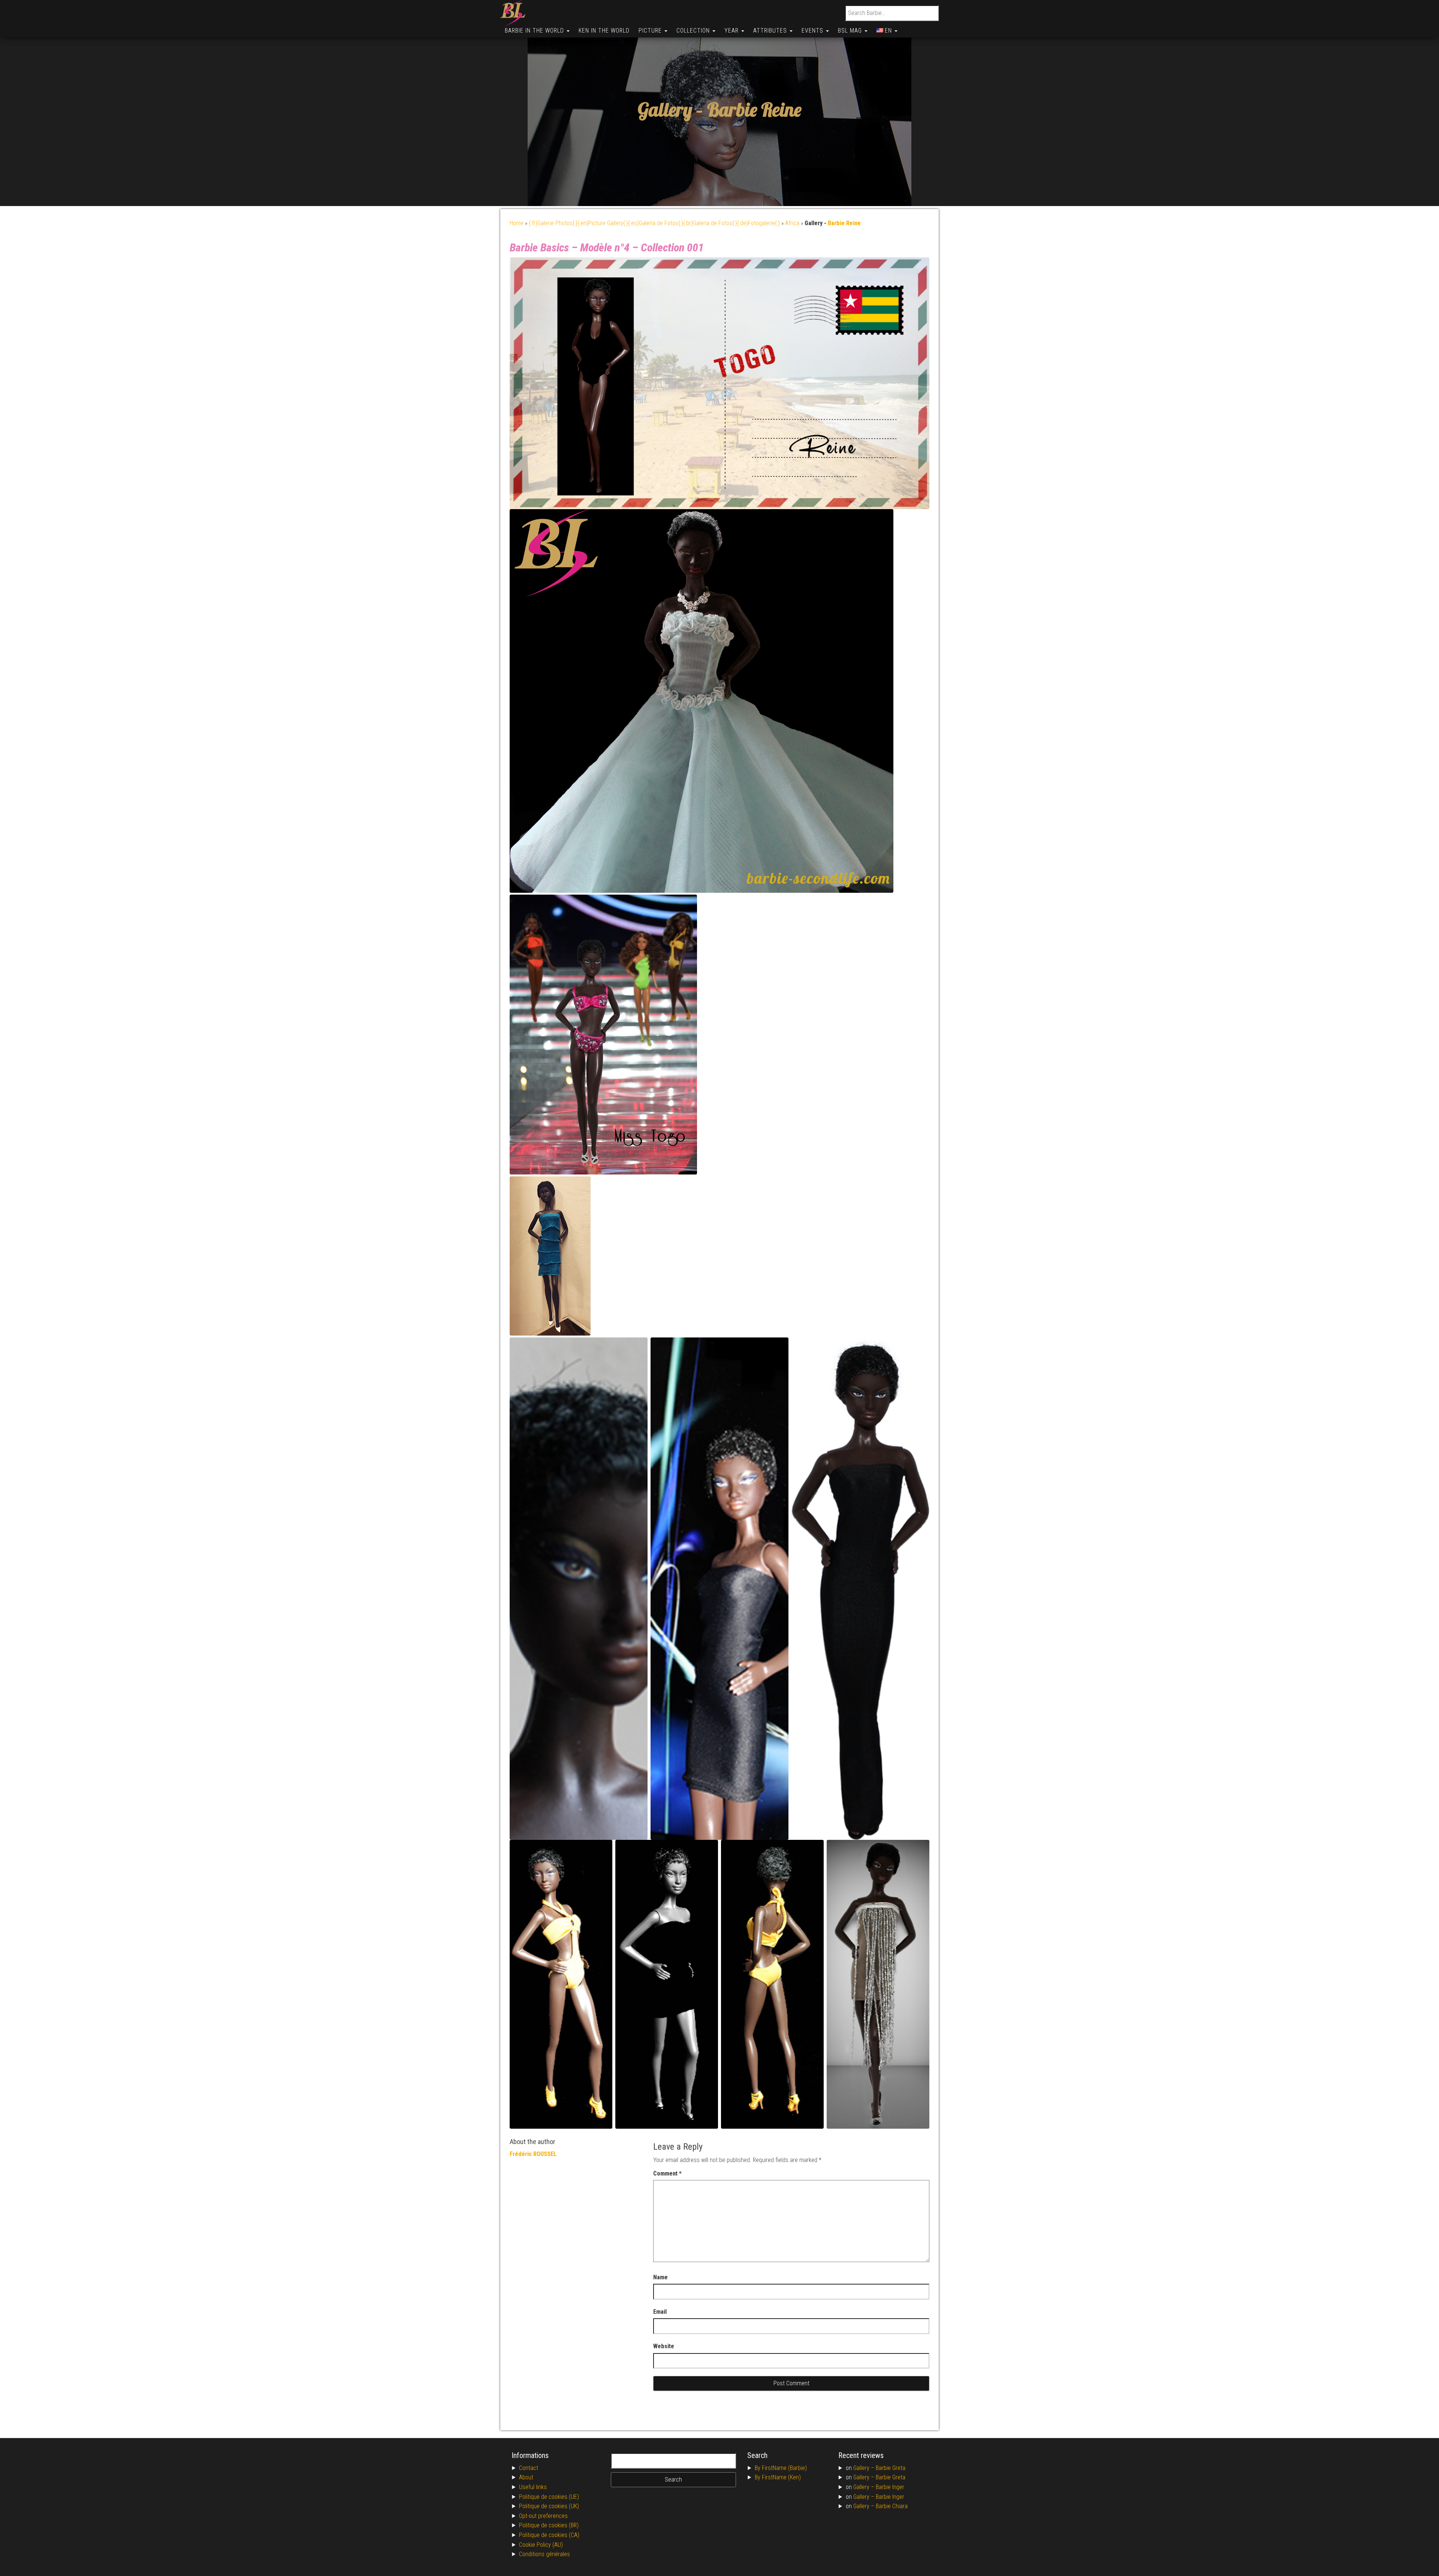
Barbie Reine (754, 110)
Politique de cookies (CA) (549, 2535)
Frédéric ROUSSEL (533, 2154)
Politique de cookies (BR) (549, 2525)
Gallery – (865, 2468)
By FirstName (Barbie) (781, 2468)
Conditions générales (544, 2554)
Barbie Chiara (892, 2506)
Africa (792, 223)
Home (517, 223)
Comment (667, 2173)
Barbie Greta (891, 2468)
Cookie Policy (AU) (541, 2545)
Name (660, 2277)
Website (664, 2346)
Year (732, 31)
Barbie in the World (535, 31)
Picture (651, 31)
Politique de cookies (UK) (549, 2506)
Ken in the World (604, 31)
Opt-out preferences (543, 2516)
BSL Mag (851, 31)
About (526, 2477)
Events (813, 31)
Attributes (771, 31)
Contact (529, 2468)
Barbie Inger (890, 2487)
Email (660, 2312)
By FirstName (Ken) (778, 2477)
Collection (694, 31)
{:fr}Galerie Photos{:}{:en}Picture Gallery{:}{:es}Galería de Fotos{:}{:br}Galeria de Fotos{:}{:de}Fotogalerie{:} (654, 223)
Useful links (533, 2487)
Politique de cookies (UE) (549, 2497)
